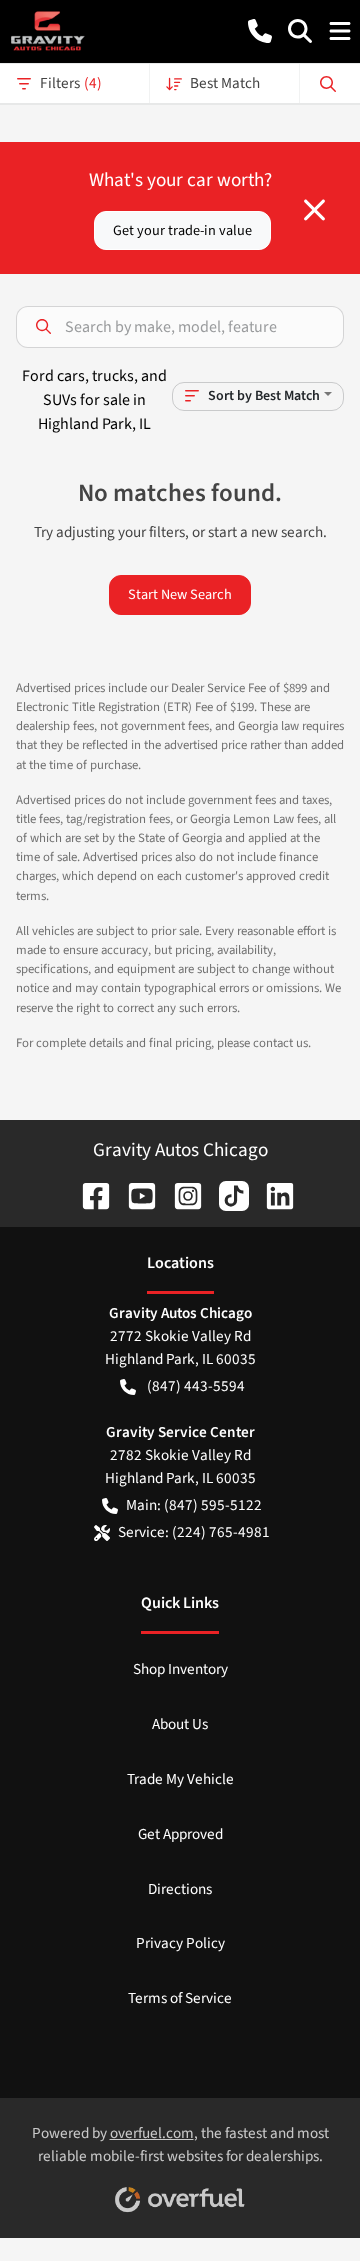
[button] (260, 31)
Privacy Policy (180, 1943)
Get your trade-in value (182, 230)
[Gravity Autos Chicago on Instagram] (180, 1195)
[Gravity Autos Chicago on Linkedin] (272, 1195)
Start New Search (180, 594)
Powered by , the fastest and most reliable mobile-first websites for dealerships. (180, 2144)
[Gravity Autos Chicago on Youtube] (134, 1195)
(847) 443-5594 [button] (196, 1386)
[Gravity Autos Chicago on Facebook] (88, 1195)
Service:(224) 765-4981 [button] (194, 1532)
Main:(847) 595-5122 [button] (194, 1505)
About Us (180, 1724)
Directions (180, 1889)
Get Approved (180, 1834)
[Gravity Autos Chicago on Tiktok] (226, 1195)
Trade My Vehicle (180, 1779)
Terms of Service (180, 1998)
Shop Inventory (180, 1669)
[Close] (314, 210)
